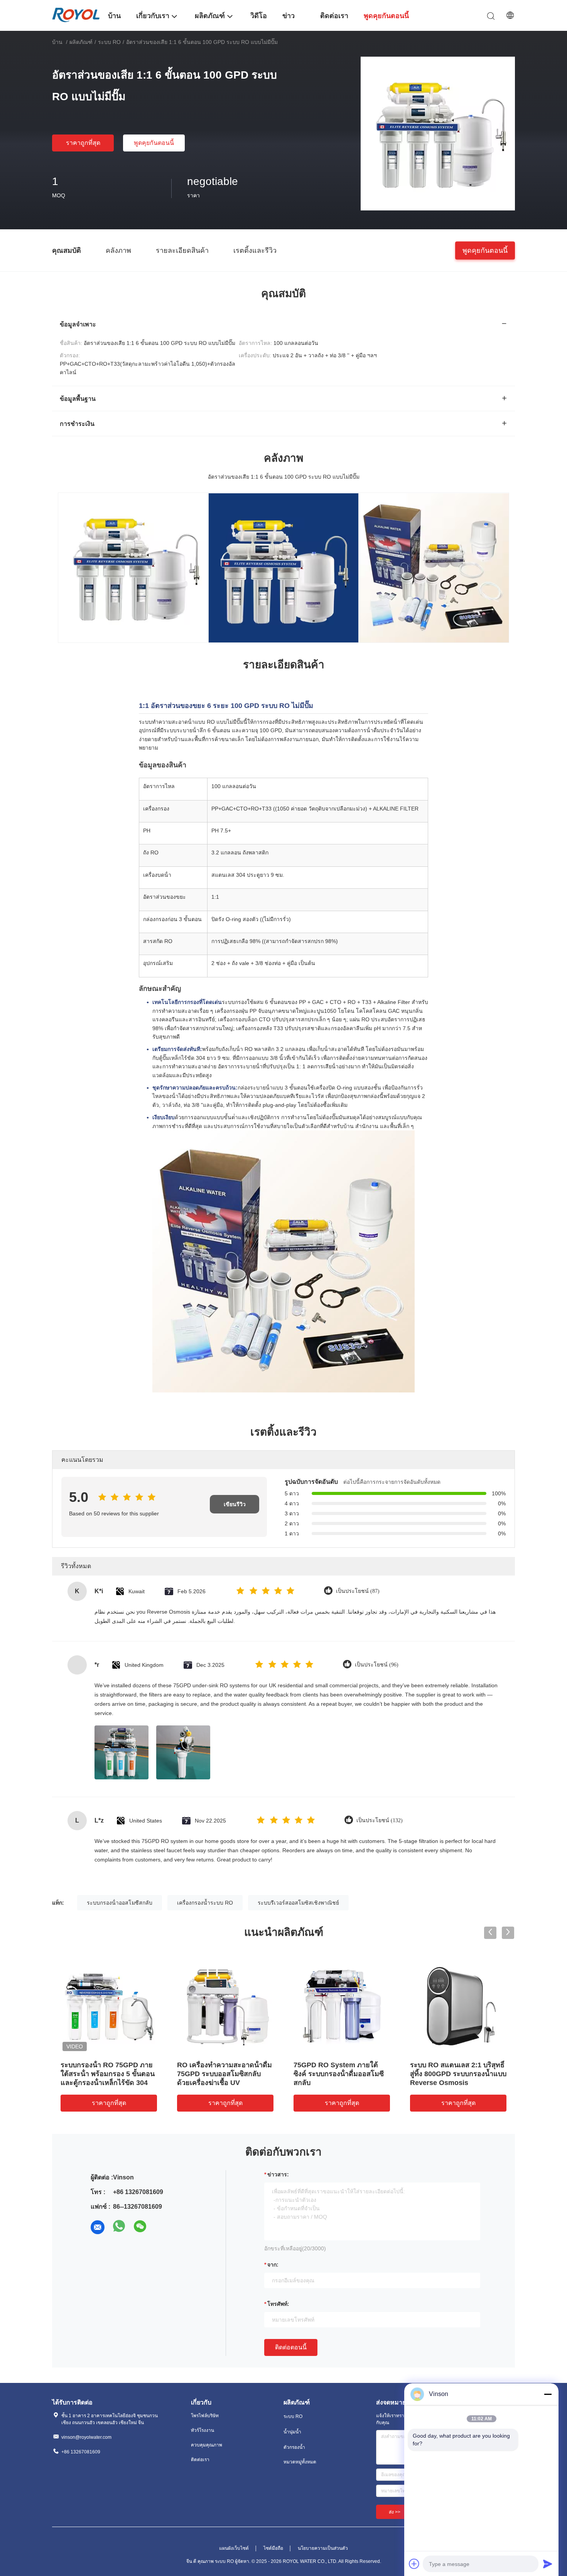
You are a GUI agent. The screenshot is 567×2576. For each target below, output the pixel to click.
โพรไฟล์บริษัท (205, 2416)
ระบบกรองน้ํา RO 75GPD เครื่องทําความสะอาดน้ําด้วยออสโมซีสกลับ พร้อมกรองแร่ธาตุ (457, 2074)
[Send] (548, 2564)
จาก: (273, 2265)
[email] (98, 2227)
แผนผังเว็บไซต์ (234, 2548)
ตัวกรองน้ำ (294, 2447)
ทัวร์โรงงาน (202, 2430)
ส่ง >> (395, 2512)
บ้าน (57, 42)
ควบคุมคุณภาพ (207, 2445)
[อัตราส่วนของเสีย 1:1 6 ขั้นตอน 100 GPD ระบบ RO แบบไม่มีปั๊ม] (438, 133)
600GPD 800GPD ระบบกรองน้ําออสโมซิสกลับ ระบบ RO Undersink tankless (222, 2074)
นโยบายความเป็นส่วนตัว (323, 2548)
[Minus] (548, 2394)
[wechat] (141, 2227)
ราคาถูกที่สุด (83, 143)
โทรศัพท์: (278, 2304)
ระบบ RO (109, 42)
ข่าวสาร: (278, 2174)
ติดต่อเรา (200, 2460)
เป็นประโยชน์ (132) (380, 1820)
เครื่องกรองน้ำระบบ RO (205, 1903)
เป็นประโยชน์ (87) (358, 1591)
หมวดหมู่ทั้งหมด (300, 2462)
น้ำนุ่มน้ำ (292, 2432)
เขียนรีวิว (235, 1504)
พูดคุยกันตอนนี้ (154, 143)
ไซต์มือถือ (273, 2548)
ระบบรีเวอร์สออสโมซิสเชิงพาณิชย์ (298, 1903)
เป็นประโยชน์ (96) (377, 1665)
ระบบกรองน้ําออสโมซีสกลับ (120, 1903)
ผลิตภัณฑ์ (81, 42)
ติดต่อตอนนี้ (291, 2347)
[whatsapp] (119, 2227)
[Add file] (414, 2564)
